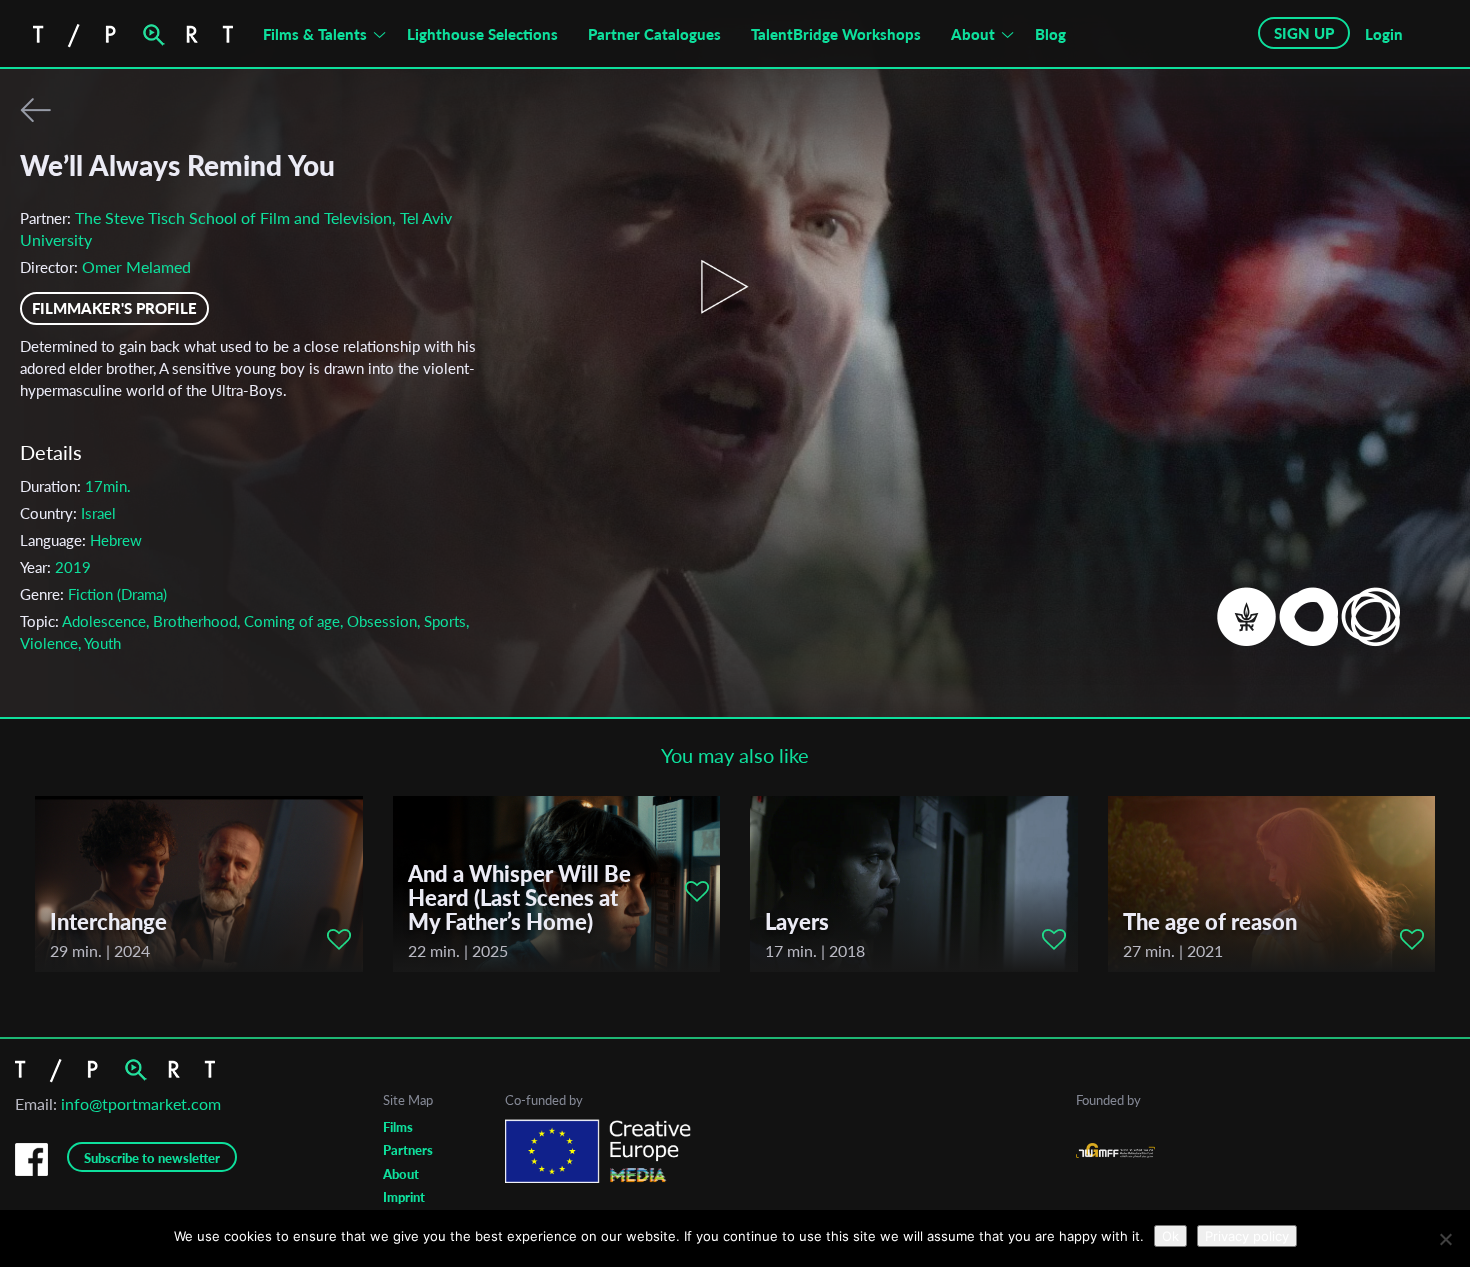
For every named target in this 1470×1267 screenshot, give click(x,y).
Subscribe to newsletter (152, 1158)
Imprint (404, 1197)
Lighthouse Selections (482, 34)
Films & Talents (315, 34)
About (973, 34)
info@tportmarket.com (141, 1103)
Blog (1050, 34)
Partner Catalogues (654, 34)
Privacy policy (1247, 1236)
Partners (408, 1150)
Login (1384, 34)
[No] (1445, 1239)
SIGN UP (1304, 33)
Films (398, 1127)
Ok (1170, 1236)
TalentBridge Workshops (836, 34)
